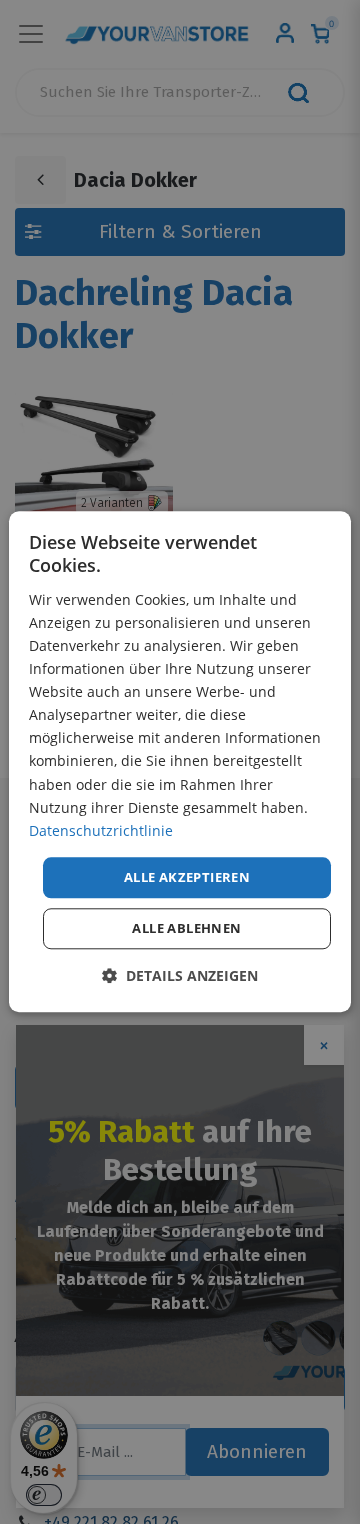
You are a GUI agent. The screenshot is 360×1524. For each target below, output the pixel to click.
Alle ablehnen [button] (186, 929)
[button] (180, 976)
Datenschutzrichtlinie (101, 830)
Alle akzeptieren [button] (187, 877)
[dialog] (180, 761)
